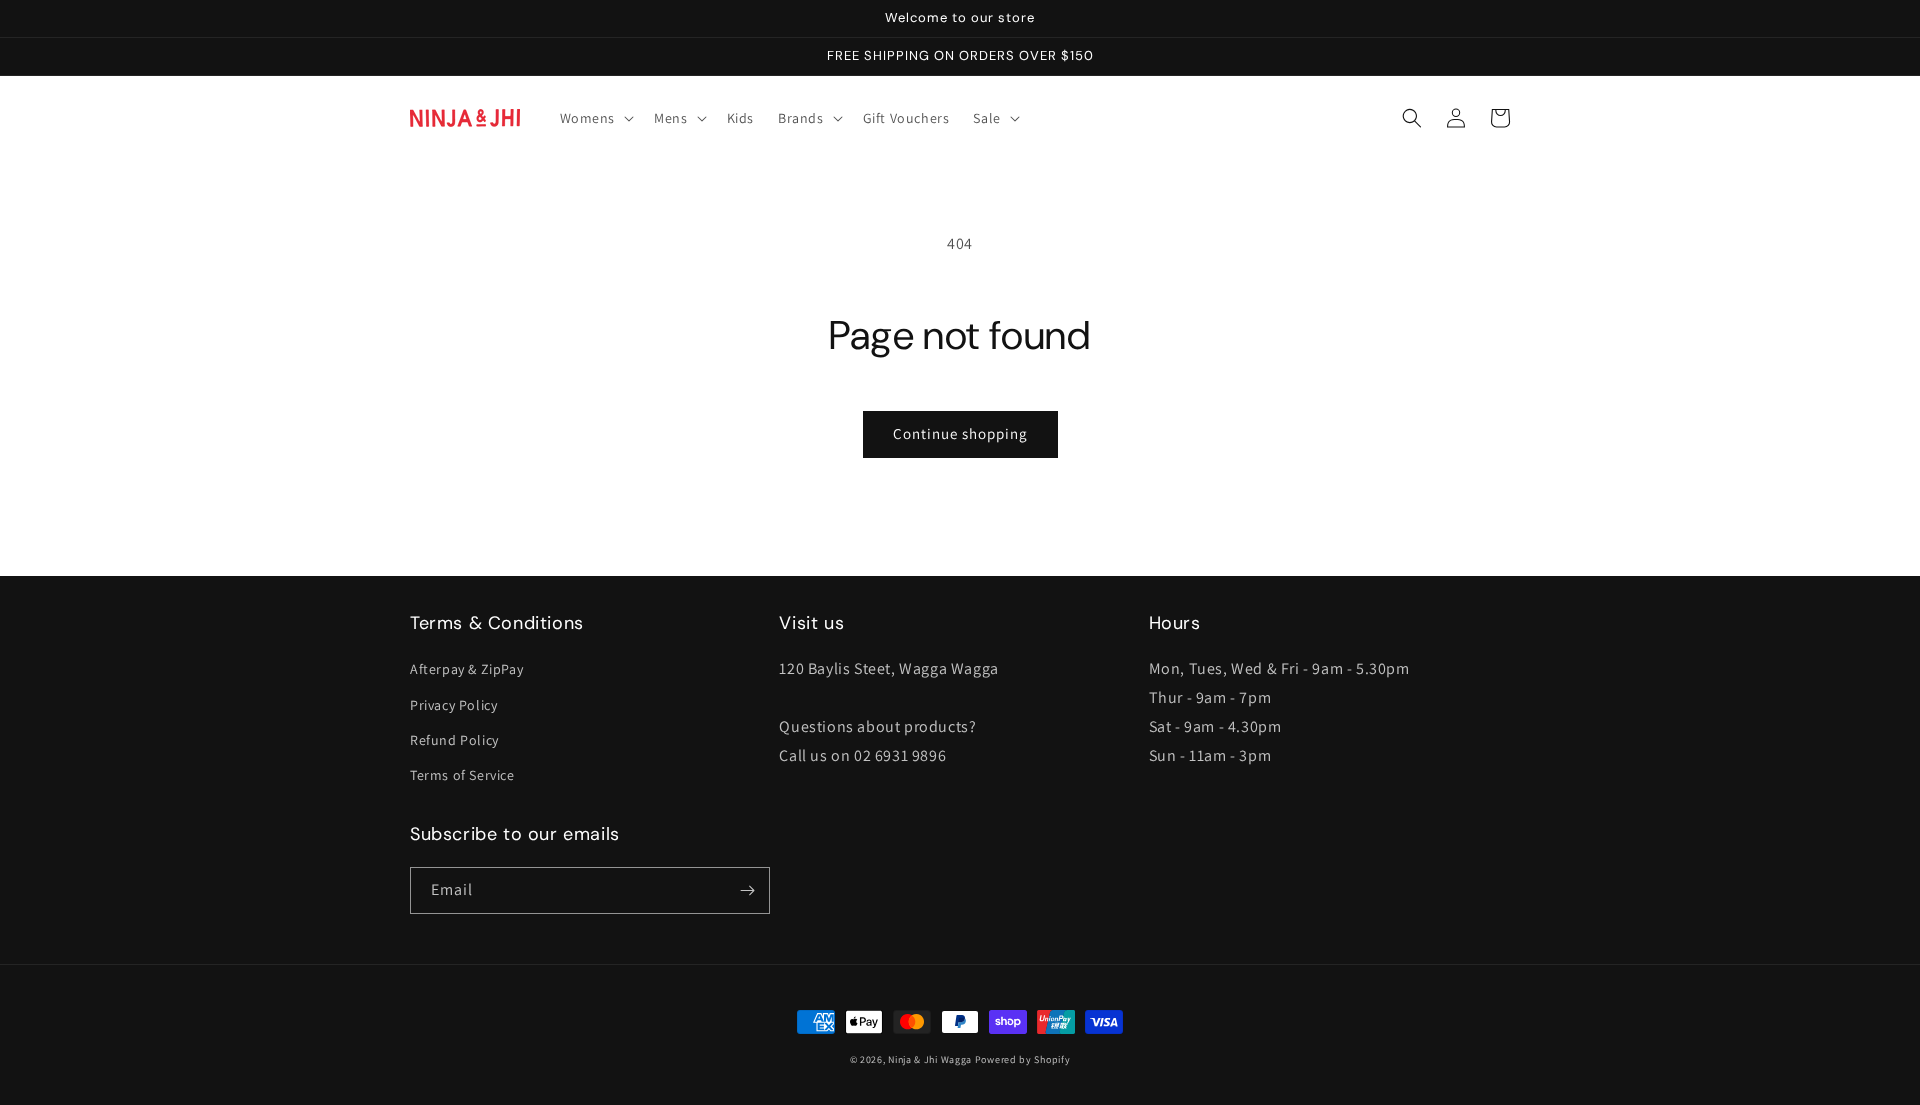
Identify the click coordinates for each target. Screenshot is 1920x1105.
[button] (595, 118)
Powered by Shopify (1023, 1059)
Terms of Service (462, 775)
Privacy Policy (453, 705)
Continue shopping (960, 433)
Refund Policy (454, 740)
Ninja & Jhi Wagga (930, 1059)
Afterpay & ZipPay (466, 669)
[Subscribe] (747, 890)
